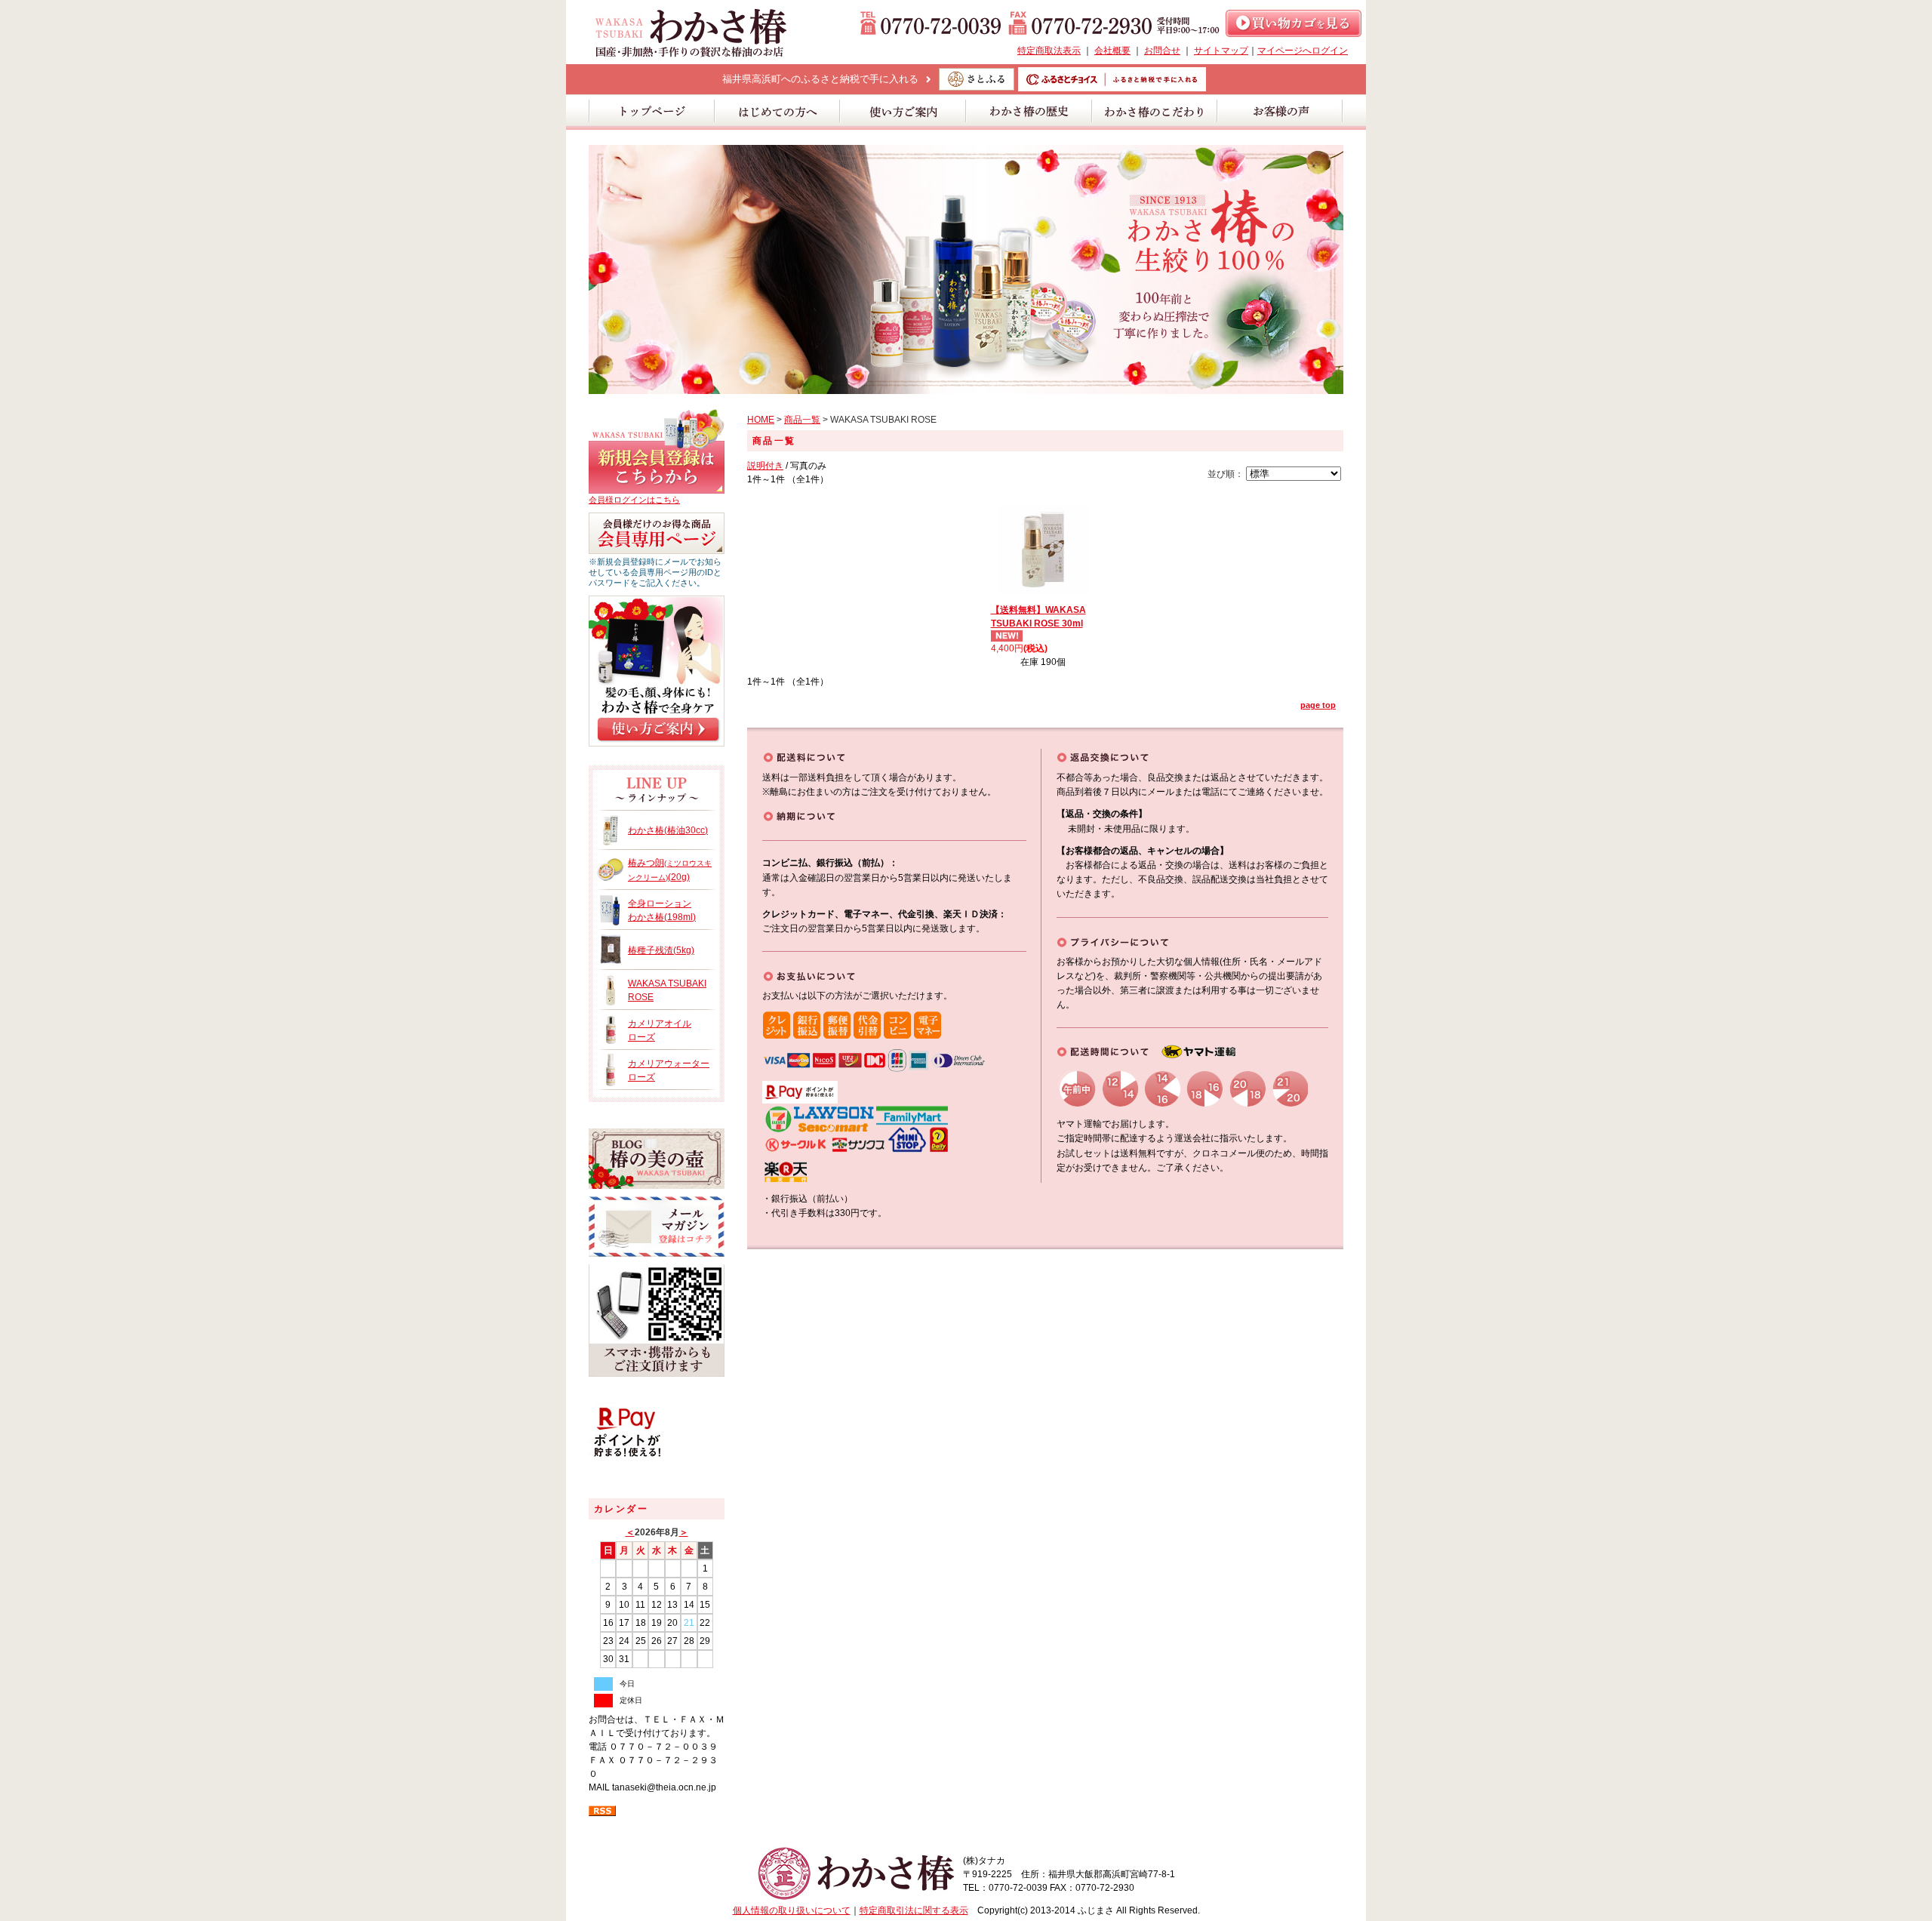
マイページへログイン (1303, 51)
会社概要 (1112, 51)
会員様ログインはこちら (634, 500)
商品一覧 (802, 420)
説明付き (765, 466)
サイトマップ (1221, 51)
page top (1318, 705)
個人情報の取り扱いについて (792, 1910)
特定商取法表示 (1049, 51)
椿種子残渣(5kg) (661, 950)
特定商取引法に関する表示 (914, 1910)
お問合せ (1162, 51)
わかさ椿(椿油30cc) (668, 830)
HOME (761, 420)
